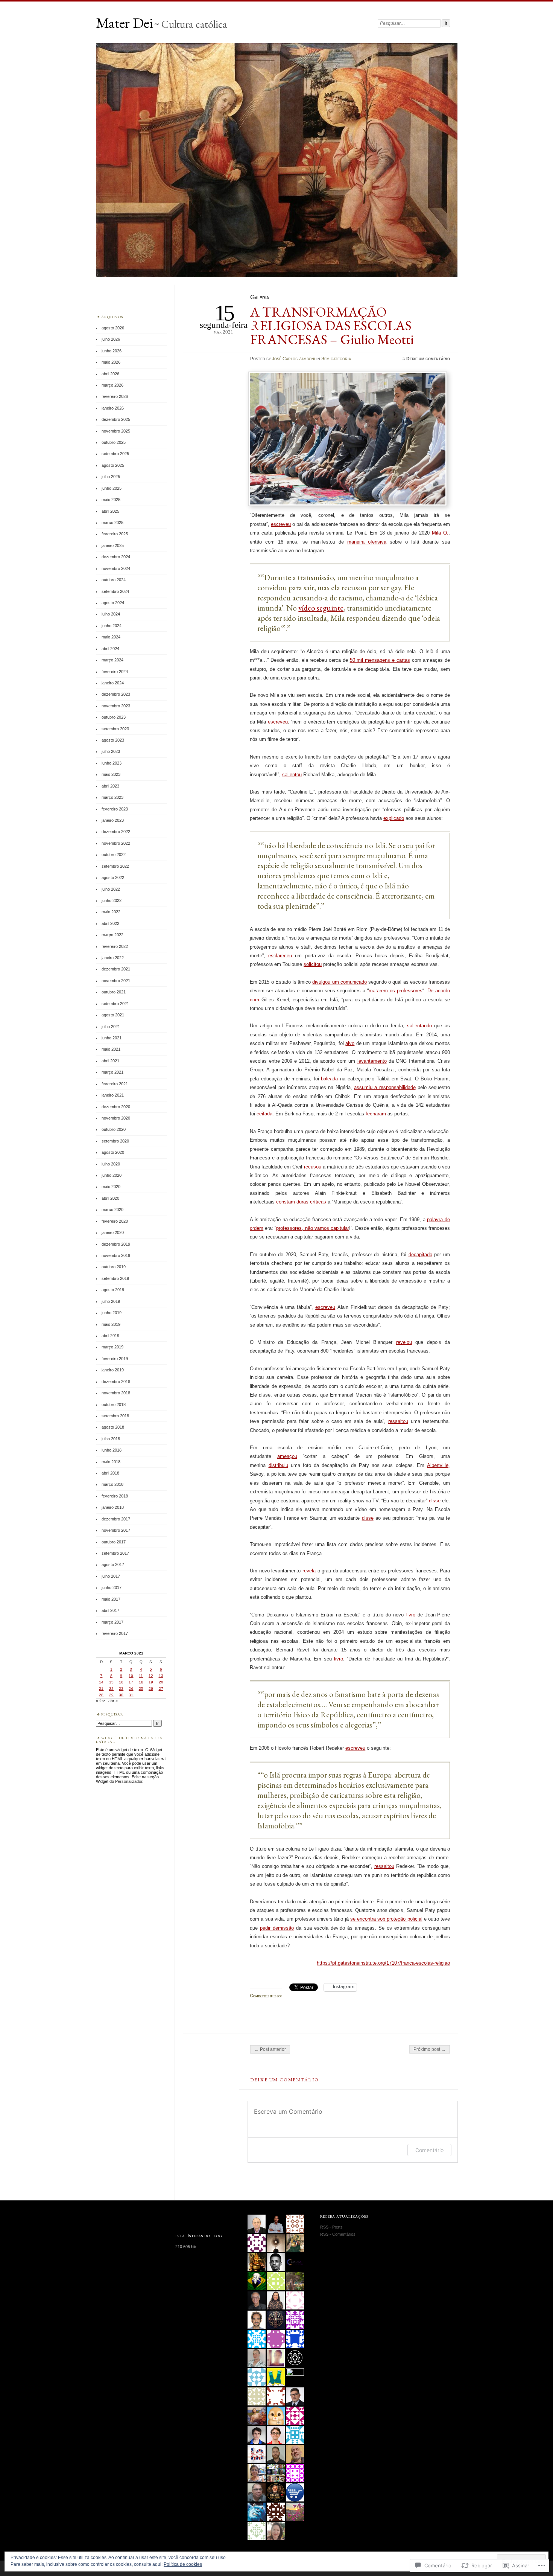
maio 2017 (111, 1599)
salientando (419, 1026)
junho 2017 (112, 1587)
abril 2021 (110, 1061)
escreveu (281, 524)
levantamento (372, 1061)
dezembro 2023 (116, 694)
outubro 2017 (114, 1542)
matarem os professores (396, 991)
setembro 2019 (115, 1278)
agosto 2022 (113, 877)
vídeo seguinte (321, 608)
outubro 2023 (114, 717)
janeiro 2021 (113, 1095)
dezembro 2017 (116, 1519)
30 (121, 1695)
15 (111, 1682)
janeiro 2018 (113, 1507)
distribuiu (278, 1465)
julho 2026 (111, 339)
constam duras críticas (301, 1202)
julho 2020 (111, 1164)
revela (309, 1571)
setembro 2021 (115, 1004)
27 (161, 1689)
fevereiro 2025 (115, 534)
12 (151, 1676)
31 (131, 1695)
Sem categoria (336, 359)
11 (141, 1676)
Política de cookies (183, 2564)
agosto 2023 (113, 740)
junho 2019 (112, 1313)
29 (111, 1695)
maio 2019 (111, 1324)
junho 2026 (112, 351)
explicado (394, 818)
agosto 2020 (113, 1152)
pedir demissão (277, 1928)
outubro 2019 (114, 1267)
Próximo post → (430, 2049)
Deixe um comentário (428, 359)
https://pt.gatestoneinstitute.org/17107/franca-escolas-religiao (383, 1963)
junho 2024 (112, 626)
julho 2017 (111, 1576)
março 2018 (112, 1484)
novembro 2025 (116, 431)
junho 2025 (112, 488)
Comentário (429, 2150)
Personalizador (129, 1781)
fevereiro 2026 (115, 396)
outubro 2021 (114, 992)
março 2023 (112, 797)
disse (435, 1501)
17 (131, 1682)
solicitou (313, 964)
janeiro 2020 (113, 1232)
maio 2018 (111, 1462)
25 (141, 1689)
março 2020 (112, 1210)
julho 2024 (111, 614)
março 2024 (112, 660)
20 (161, 1682)
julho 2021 (111, 1027)
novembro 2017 (116, 1530)
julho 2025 (111, 477)
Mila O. (440, 533)
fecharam (376, 1114)
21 (101, 1689)
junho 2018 (112, 1450)
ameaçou (287, 1456)
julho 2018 (111, 1439)
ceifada (264, 1114)
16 (121, 1682)
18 (141, 1682)
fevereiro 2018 (115, 1496)
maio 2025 (111, 500)
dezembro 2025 (116, 419)
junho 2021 (112, 1038)
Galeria (260, 297)
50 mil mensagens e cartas (380, 660)
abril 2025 (110, 511)
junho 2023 (112, 763)
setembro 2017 (115, 1553)
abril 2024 (110, 649)
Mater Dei (125, 23)
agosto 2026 (113, 328)
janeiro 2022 (113, 958)
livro (411, 1615)
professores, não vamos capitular (312, 1228)
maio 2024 (111, 637)
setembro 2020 (115, 1141)
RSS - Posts (331, 2227)
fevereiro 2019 (115, 1359)
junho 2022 (112, 900)
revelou (404, 1342)
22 (111, 1689)
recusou (313, 1167)
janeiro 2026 (113, 408)
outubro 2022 (114, 855)
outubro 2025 (114, 442)
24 (131, 1689)
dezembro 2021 (116, 969)
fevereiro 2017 (115, 1633)
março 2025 (112, 523)
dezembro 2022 (116, 832)
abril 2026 (110, 374)
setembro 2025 (115, 454)
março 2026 (112, 385)
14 (101, 1682)
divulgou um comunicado (339, 982)
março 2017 (112, 1622)
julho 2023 (111, 751)
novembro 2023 (116, 706)
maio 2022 (111, 912)
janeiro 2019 (113, 1370)
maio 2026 (111, 362)
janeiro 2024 (113, 683)
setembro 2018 (115, 1416)
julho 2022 (111, 889)
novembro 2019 (116, 1255)
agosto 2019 (113, 1290)
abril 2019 (110, 1336)
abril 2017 (110, 1610)
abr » (113, 1701)
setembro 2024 (115, 591)
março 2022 (112, 935)
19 (151, 1682)
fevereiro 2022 (115, 946)
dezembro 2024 (116, 557)
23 (121, 1689)
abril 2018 (110, 1473)
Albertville (438, 1465)
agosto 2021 (113, 1015)
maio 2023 (111, 774)
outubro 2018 (114, 1405)
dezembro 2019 (116, 1244)
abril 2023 (110, 786)
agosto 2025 (113, 465)
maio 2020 (111, 1187)
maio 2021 (111, 1049)
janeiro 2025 (113, 545)
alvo (350, 1043)
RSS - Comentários (338, 2234)
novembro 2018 (116, 1393)
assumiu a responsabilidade (385, 1087)
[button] (348, 440)
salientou (292, 775)
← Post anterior (270, 2049)
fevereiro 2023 (115, 809)
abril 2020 (110, 1198)
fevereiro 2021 (115, 1084)
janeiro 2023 (113, 820)
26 (151, 1689)
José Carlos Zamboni (294, 359)
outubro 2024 (114, 580)
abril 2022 (110, 923)
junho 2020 (112, 1175)
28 (101, 1695)
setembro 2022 (115, 866)
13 (161, 1676)
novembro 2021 (116, 981)
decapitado (420, 1254)
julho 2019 (111, 1301)
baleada (329, 1079)
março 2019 (112, 1347)
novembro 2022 (116, 843)
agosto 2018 (113, 1427)
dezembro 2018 (116, 1382)
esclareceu (280, 956)
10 (131, 1676)
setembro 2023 (115, 729)
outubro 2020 (114, 1129)
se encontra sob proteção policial (386, 1919)
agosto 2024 (113, 603)
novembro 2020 (116, 1118)
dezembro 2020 (116, 1107)
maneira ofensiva (367, 542)
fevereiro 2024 (115, 672)
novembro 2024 (116, 568)
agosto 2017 (113, 1564)
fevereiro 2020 (115, 1221)
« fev (100, 1701)
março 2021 (112, 1072)
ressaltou (398, 1421)
